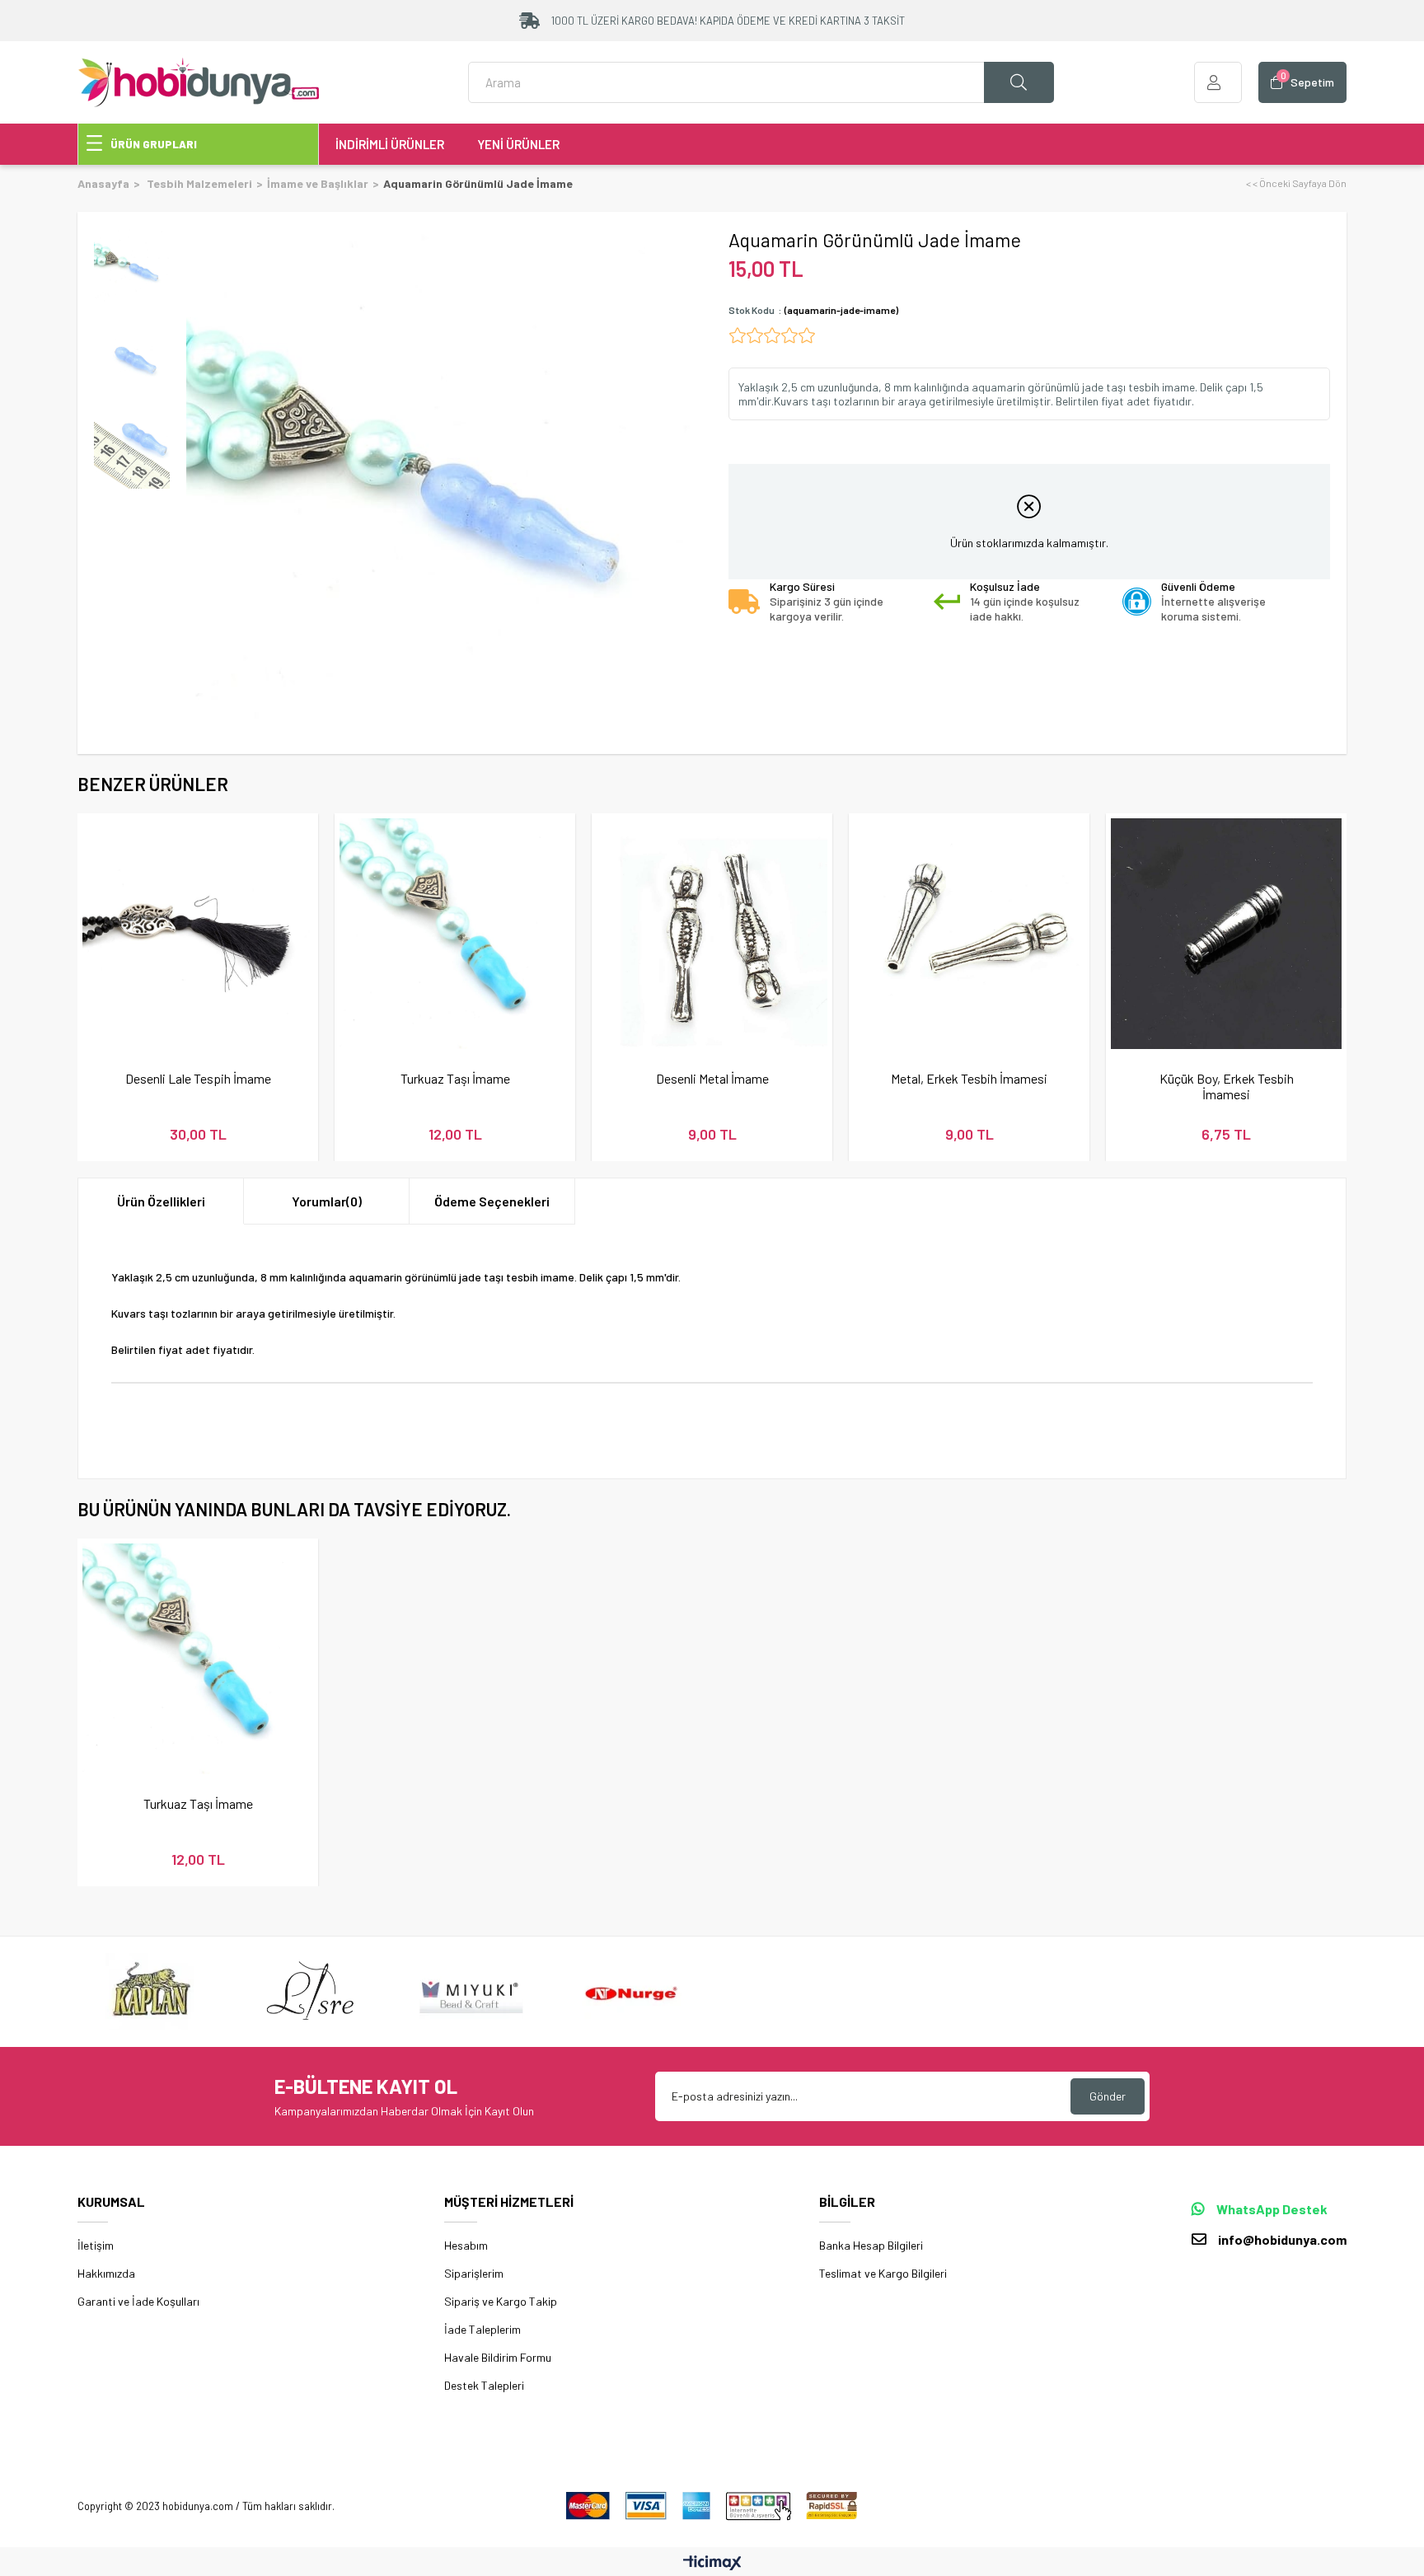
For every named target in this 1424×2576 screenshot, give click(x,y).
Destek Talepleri (484, 2385)
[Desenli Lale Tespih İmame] (198, 934)
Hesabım (466, 2245)
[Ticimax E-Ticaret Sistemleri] (712, 2564)
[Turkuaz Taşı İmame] (455, 934)
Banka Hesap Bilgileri (871, 2245)
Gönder (1108, 2096)
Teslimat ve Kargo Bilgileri (883, 2273)
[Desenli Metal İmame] (712, 934)
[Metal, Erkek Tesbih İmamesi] (969, 934)
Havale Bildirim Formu (498, 2357)
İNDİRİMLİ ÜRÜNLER (390, 144)
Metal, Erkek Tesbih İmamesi (969, 1078)
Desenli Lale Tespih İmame (198, 1078)
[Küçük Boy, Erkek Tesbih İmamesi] (1226, 934)
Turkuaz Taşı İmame (455, 1078)
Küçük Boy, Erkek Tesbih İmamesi (1227, 1086)
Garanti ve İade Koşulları (138, 2301)
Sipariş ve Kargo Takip (501, 2301)
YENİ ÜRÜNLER (518, 144)
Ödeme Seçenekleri (492, 1201)
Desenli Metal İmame (712, 1078)
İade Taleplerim (482, 2329)
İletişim (96, 2245)
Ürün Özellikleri (161, 1201)
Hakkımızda (106, 2273)
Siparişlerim (474, 2273)
